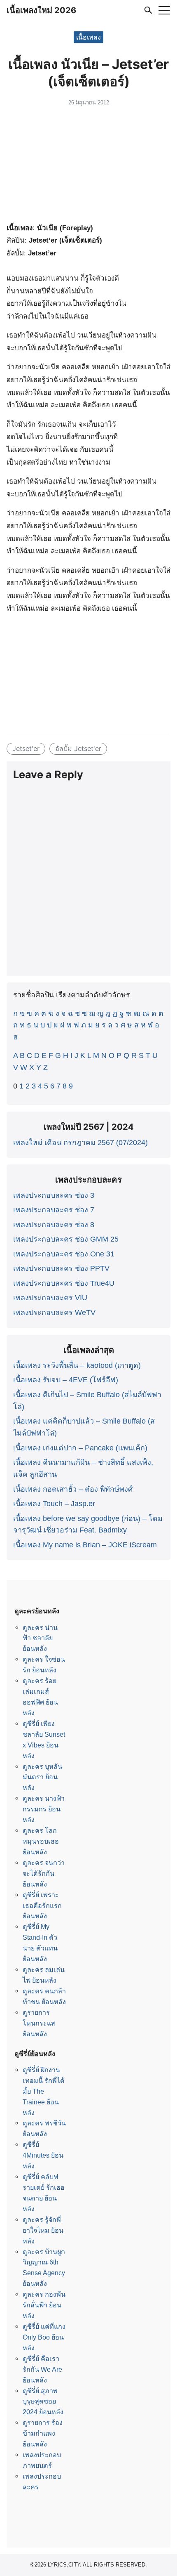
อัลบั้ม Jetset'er (78, 748)
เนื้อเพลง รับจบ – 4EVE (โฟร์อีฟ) (66, 1380)
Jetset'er (26, 748)
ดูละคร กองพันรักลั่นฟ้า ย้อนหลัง (44, 2305)
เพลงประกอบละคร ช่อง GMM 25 (66, 1239)
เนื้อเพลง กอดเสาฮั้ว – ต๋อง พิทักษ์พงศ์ (73, 1489)
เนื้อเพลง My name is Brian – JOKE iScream (85, 1545)
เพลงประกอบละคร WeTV (54, 1313)
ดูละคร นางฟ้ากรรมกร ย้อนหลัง (44, 1809)
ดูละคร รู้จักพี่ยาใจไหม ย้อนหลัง (43, 2230)
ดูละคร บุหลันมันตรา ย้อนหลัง (42, 1777)
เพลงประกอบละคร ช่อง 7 (54, 1210)
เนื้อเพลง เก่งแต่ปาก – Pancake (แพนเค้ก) (80, 1448)
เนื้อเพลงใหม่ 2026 (41, 10)
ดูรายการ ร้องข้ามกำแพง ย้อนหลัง (43, 2433)
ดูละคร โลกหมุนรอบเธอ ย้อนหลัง (41, 1841)
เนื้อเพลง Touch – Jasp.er (54, 1504)
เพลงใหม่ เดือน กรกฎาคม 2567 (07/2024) (80, 1143)
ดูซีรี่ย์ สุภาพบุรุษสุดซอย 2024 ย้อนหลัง (43, 2401)
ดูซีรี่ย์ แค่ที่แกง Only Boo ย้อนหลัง (44, 2337)
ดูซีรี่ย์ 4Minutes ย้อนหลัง (43, 2155)
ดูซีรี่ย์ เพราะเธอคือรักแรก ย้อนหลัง (42, 1905)
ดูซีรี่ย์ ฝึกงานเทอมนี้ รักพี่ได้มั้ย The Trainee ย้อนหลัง (44, 2091)
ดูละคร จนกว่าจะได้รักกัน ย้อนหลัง (44, 1873)
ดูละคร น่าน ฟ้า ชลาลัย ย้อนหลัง (40, 1638)
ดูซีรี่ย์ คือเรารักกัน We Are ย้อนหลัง (42, 2369)
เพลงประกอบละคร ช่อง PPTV (61, 1268)
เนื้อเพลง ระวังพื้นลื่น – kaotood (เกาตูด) (77, 1365)
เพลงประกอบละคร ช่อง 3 (54, 1195)
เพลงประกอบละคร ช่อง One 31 (64, 1254)
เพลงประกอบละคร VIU (50, 1298)
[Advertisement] (88, 166)
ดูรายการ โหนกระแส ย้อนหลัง (39, 2023)
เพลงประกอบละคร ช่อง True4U (64, 1283)
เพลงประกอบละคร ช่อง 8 (54, 1225)
